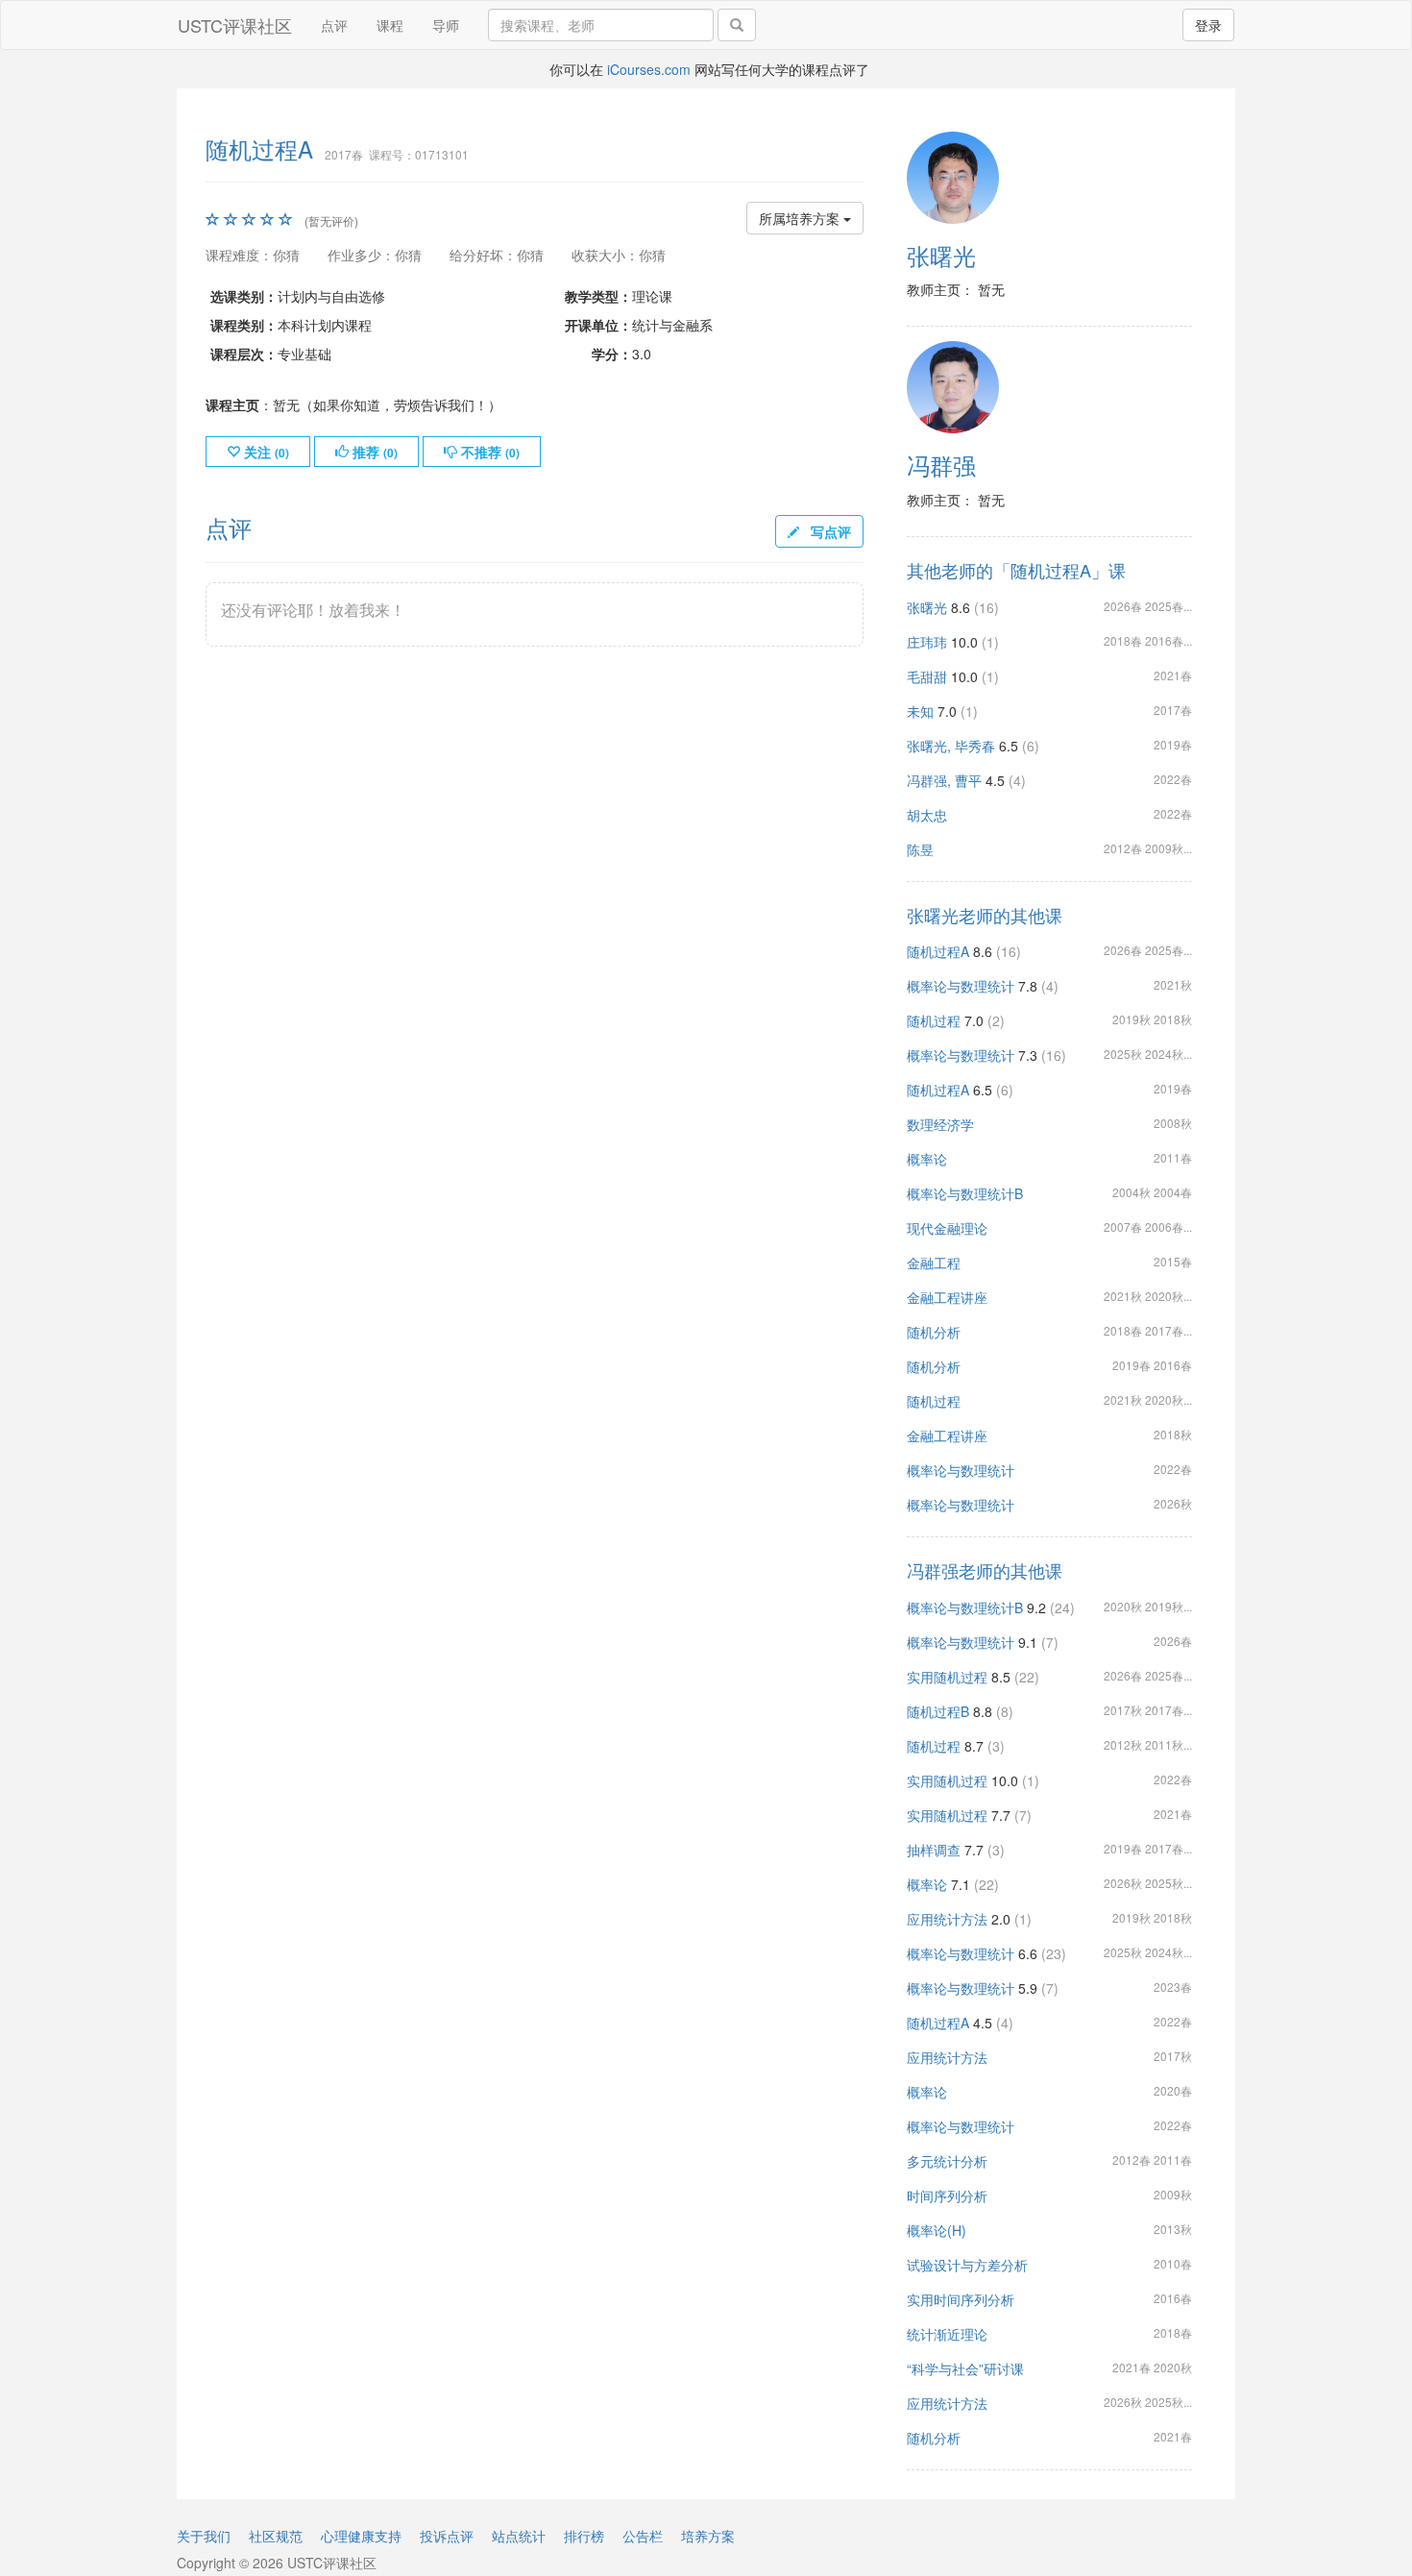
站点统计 (519, 2536)
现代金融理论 (947, 1228)
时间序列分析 (947, 2196)
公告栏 (643, 2536)
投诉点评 (447, 2536)
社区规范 (276, 2536)
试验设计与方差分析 (967, 2265)
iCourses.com (649, 69)
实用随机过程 (947, 1677)
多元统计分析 (947, 2161)
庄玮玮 (927, 642)
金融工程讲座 (947, 1297)
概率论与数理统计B (965, 1193)
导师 (446, 25)
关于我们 (204, 2536)
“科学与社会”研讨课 (965, 2368)
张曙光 (941, 255)
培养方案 (708, 2536)
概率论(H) (937, 2230)
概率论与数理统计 (961, 986)
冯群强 (941, 465)
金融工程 (934, 1263)
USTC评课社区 (235, 25)
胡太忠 (927, 815)
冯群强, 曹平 (944, 780)
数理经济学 (940, 1124)
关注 (265, 452)
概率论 (927, 1159)
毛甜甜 (927, 676)
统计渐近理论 (947, 2334)
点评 (334, 25)
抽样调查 (934, 1850)
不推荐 (488, 452)
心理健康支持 (361, 2536)
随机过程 (934, 1020)
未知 (920, 711)
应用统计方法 (947, 1919)
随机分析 (934, 1332)
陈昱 (920, 849)
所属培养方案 (801, 218)
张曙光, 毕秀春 (951, 746)
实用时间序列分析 (961, 2299)
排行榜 (584, 2536)
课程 (390, 25)
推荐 (373, 452)
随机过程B (938, 1711)
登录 (1208, 25)
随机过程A (938, 951)
